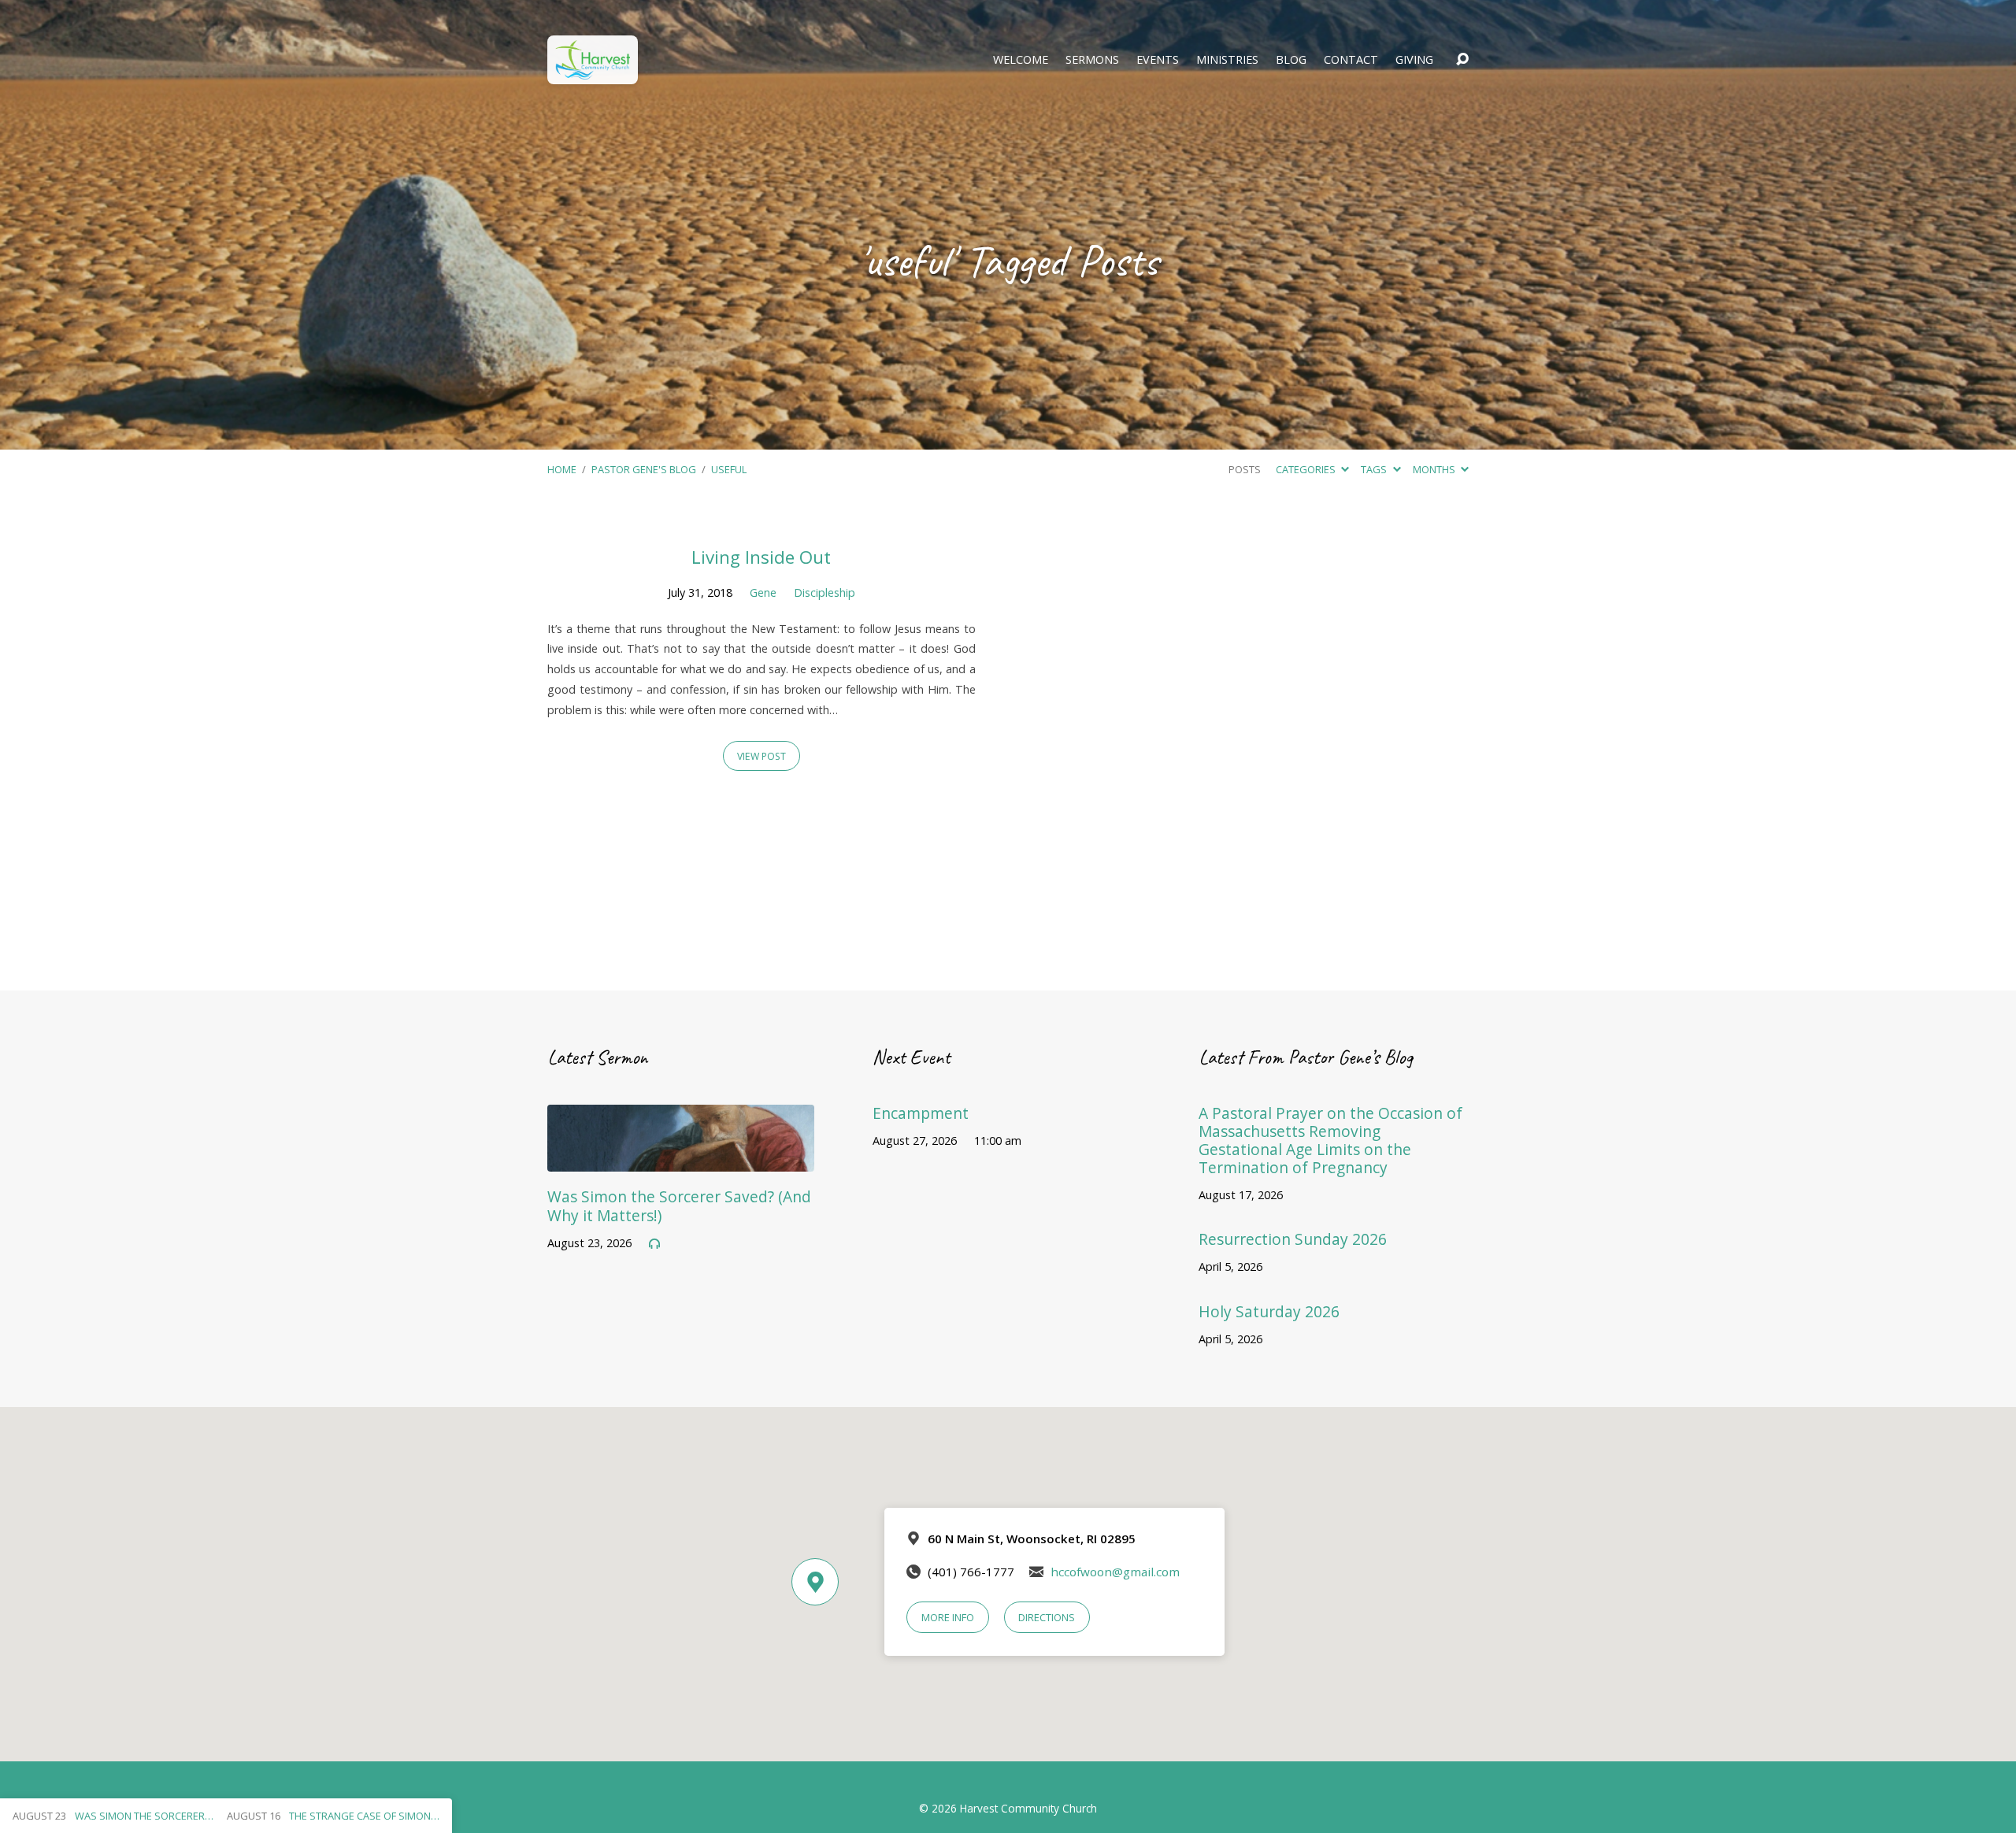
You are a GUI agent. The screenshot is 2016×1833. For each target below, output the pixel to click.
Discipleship (825, 592)
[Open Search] (1462, 60)
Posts (1245, 469)
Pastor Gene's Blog (644, 469)
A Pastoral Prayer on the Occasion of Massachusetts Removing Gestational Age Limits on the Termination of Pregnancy (1330, 1140)
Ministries (1227, 60)
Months (1435, 469)
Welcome (1021, 60)
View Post (762, 756)
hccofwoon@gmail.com (1115, 1572)
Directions (1047, 1617)
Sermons (1092, 60)
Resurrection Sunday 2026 (1293, 1239)
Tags (1375, 469)
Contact (1351, 60)
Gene (763, 592)
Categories (1307, 469)
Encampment (921, 1113)
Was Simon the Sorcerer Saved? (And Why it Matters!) (679, 1205)
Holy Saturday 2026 (1269, 1311)
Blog (1291, 60)
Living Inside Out (761, 557)
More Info (948, 1617)
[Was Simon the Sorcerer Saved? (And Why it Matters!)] (681, 1160)
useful (729, 469)
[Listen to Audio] (654, 1244)
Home (562, 469)
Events (1158, 60)
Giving (1414, 60)
